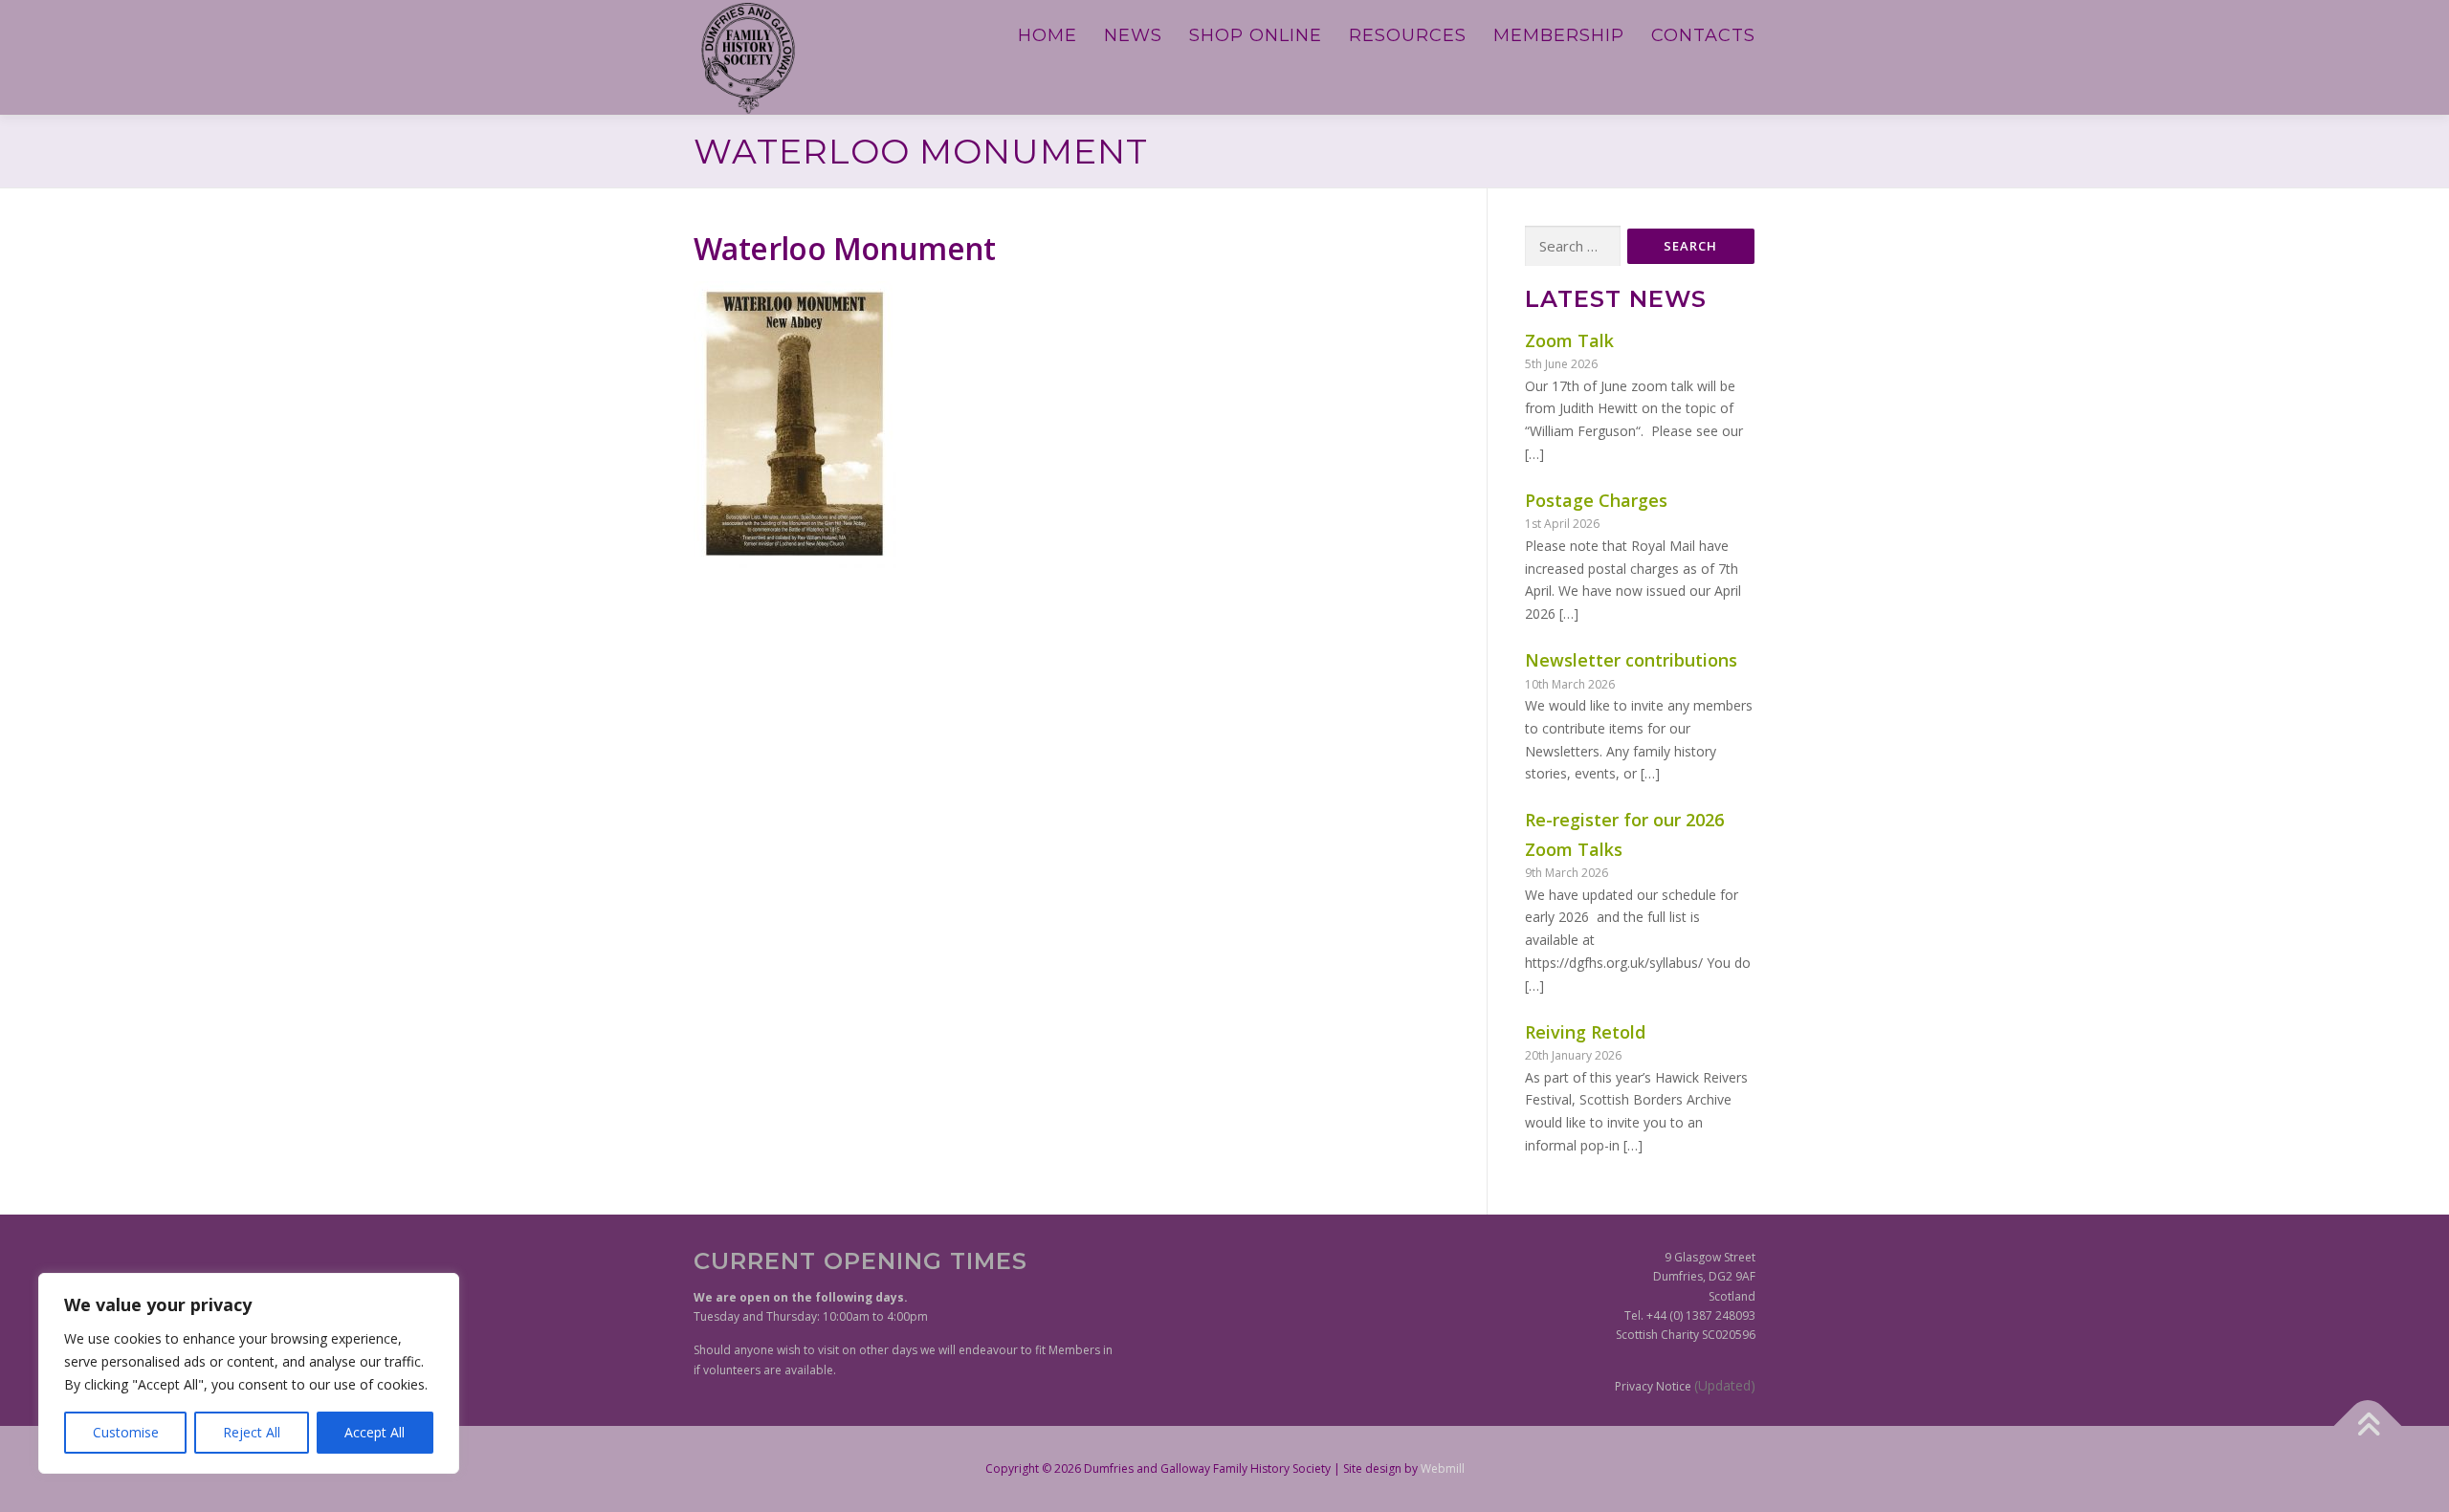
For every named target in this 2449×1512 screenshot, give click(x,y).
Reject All (252, 1432)
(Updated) (1725, 1385)
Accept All (375, 1432)
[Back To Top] (2368, 1425)
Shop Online (1256, 35)
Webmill (1443, 1468)
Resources (1408, 35)
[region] (249, 1373)
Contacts (1703, 35)
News (1133, 35)
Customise (126, 1432)
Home (1048, 35)
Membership (1559, 35)
